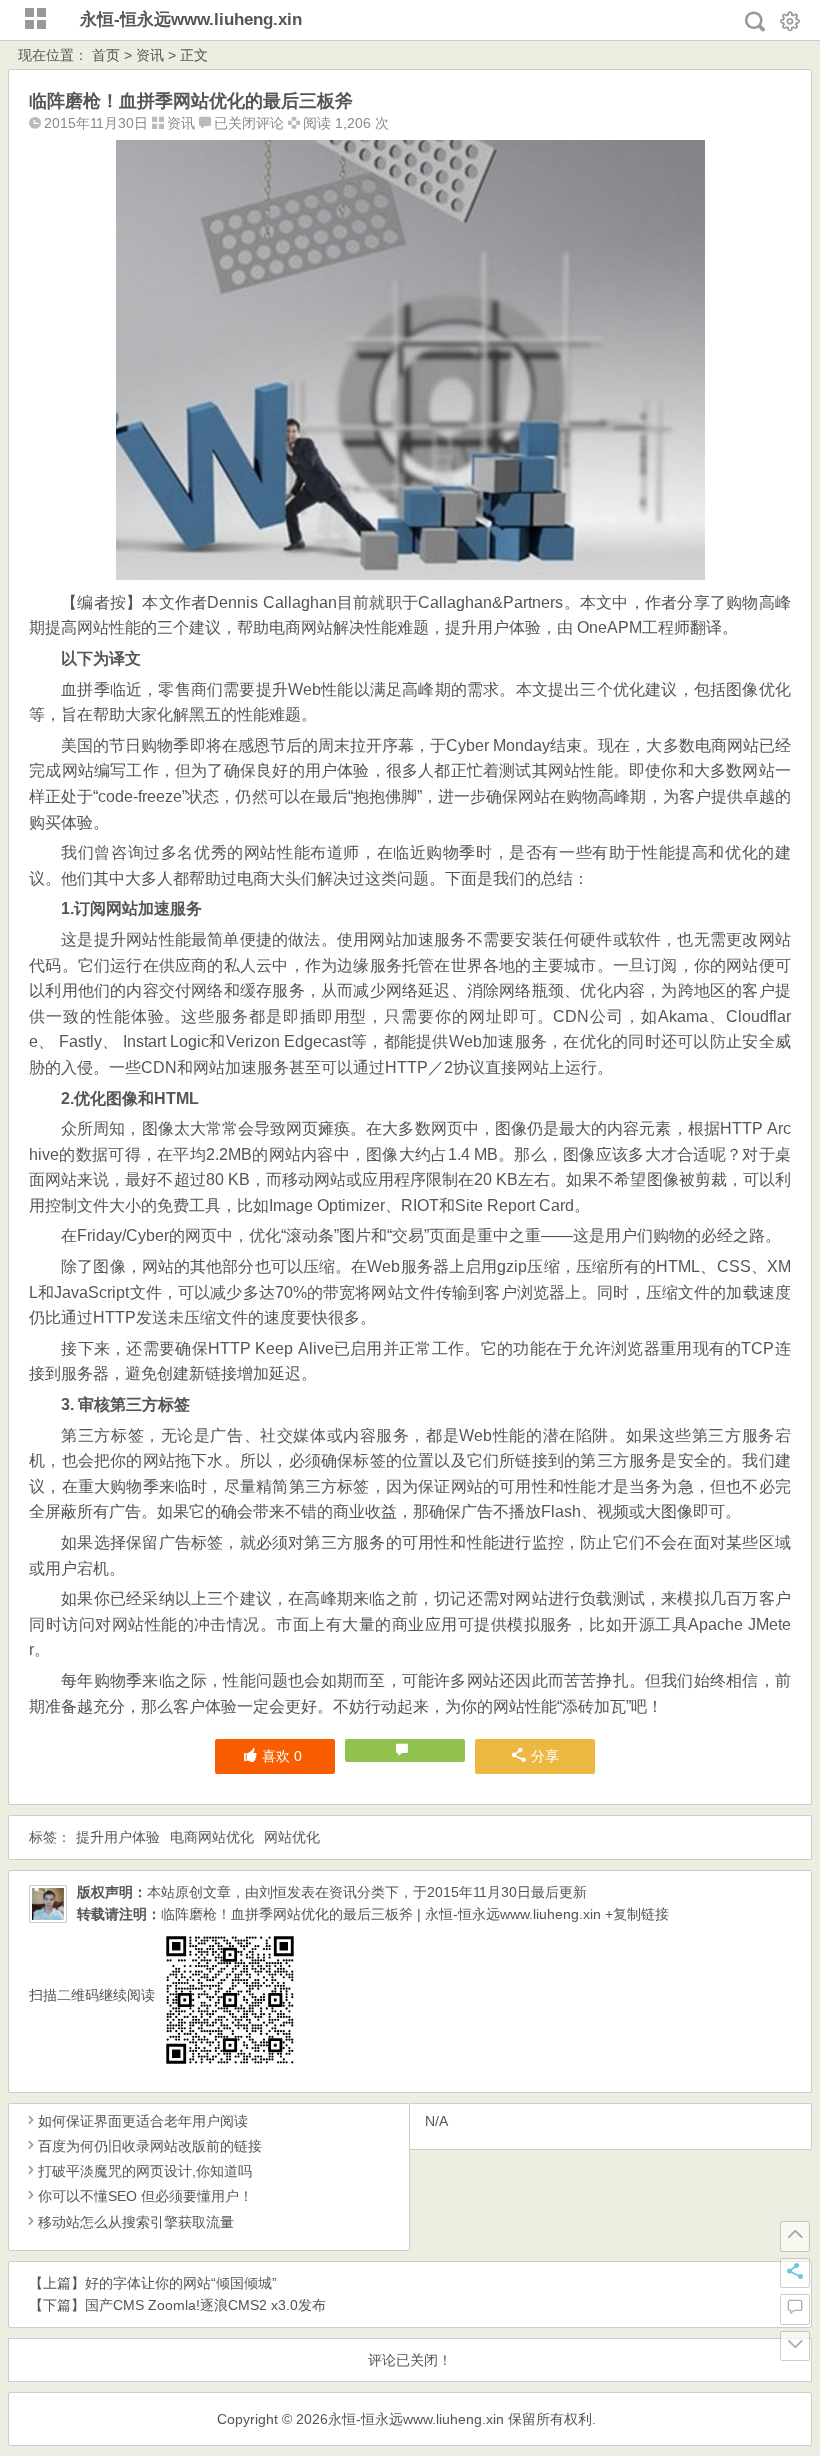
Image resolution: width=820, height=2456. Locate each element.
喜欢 (282, 1756)
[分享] (795, 2273)
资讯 (150, 55)
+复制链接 (635, 1914)
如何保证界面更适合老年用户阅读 (143, 2121)
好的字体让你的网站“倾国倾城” (181, 2283)
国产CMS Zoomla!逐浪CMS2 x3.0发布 (205, 2305)
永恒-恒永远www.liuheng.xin (191, 19)
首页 (106, 55)
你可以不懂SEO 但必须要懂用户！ (145, 2196)
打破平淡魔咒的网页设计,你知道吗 (145, 2171)
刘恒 (273, 1892)
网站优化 (292, 1837)
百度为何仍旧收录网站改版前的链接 (150, 2146)
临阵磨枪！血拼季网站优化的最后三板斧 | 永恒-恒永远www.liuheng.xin (381, 1914)
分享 (545, 1756)
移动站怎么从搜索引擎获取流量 (136, 2222)
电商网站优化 (212, 1837)
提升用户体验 (118, 1837)
